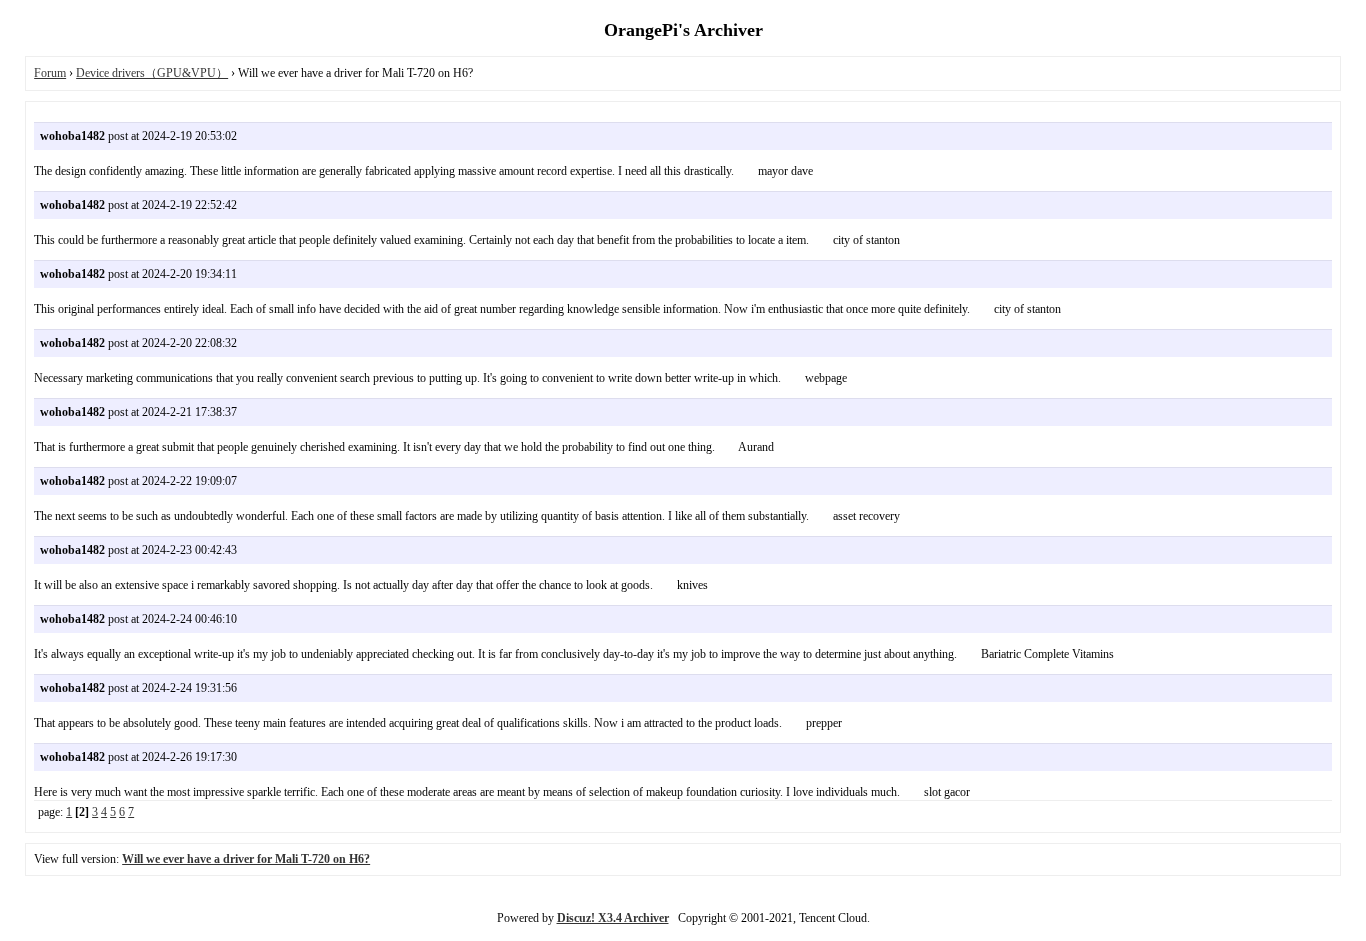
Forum (50, 73)
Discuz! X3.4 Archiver (613, 918)
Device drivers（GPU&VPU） (152, 73)
